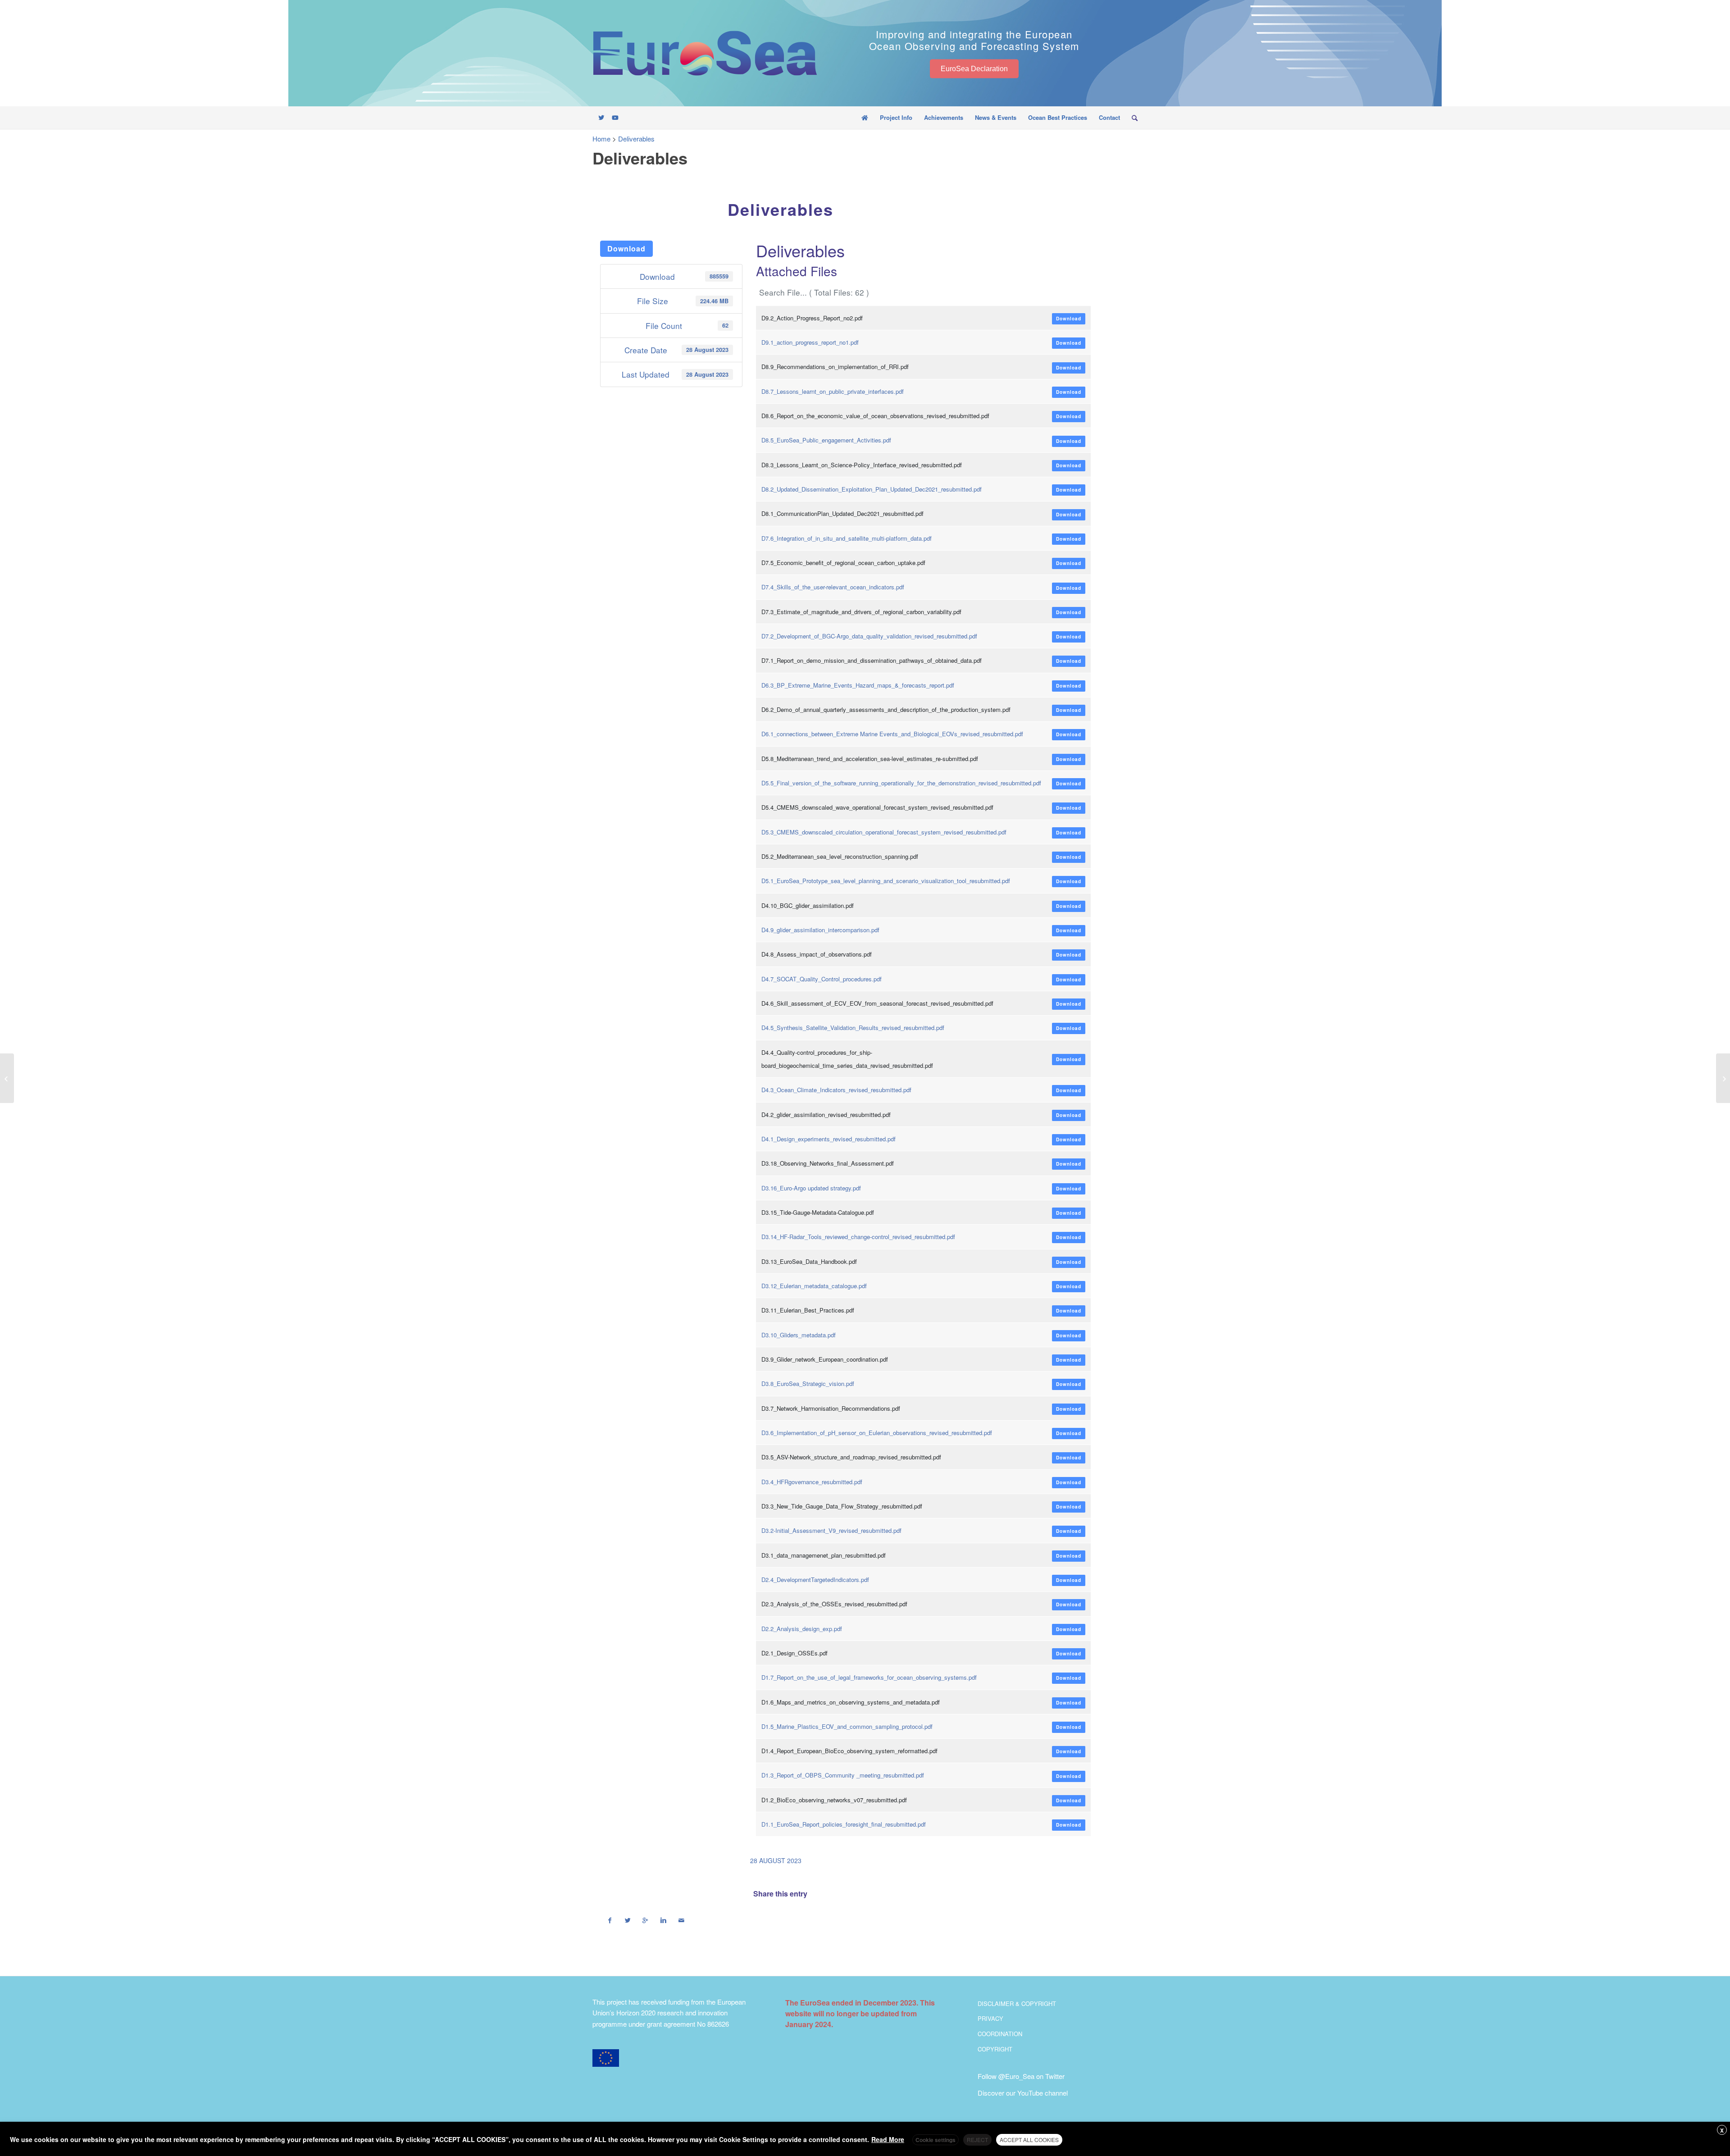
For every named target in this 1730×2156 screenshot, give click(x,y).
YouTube (1030, 2093)
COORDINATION (1000, 2034)
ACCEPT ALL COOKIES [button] (1029, 2140)
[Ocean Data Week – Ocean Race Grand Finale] (7, 1078)
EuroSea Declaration (974, 68)
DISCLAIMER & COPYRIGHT (1017, 2003)
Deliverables (781, 209)
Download (626, 248)
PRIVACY (990, 2018)
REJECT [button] (977, 2140)
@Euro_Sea (1016, 2076)
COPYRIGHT (995, 2049)
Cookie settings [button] (936, 2140)
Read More (888, 2139)
